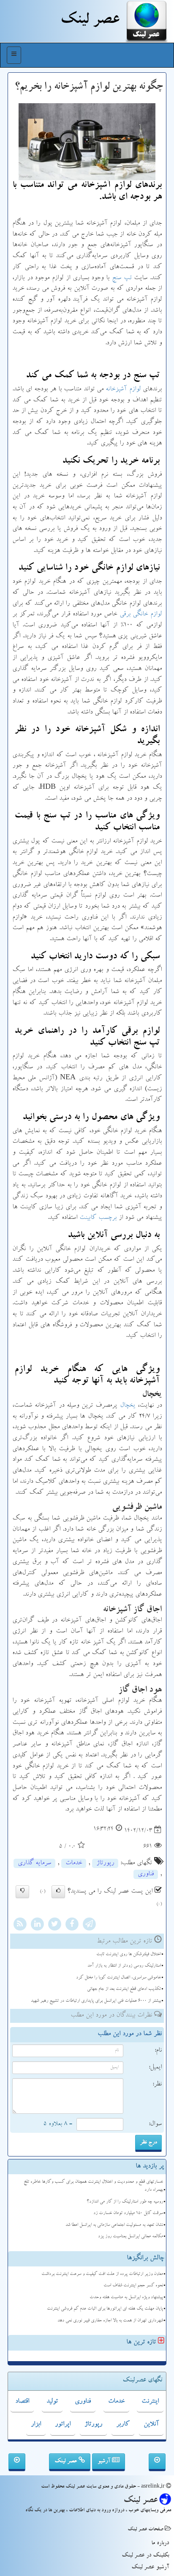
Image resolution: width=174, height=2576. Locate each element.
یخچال (128, 1406)
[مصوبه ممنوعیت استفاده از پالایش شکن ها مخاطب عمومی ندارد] (17, 2462)
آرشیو (105, 2461)
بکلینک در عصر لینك (145, 2556)
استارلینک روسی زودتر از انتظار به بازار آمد (124, 1966)
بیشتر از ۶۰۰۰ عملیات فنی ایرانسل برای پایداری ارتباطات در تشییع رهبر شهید (96, 2001)
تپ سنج (122, 278)
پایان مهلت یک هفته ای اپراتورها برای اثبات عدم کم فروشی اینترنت (105, 2309)
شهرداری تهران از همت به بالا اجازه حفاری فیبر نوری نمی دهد (110, 2321)
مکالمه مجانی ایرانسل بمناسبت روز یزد (130, 2237)
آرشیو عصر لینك (150, 2568)
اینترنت (150, 2402)
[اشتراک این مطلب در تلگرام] (89, 1925)
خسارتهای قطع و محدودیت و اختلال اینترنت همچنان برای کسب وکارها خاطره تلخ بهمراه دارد (93, 2186)
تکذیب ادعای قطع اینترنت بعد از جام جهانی (124, 1989)
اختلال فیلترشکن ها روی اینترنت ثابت (129, 1955)
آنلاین (151, 2425)
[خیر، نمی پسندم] (22, 1892)
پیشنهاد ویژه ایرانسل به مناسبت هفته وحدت (126, 2298)
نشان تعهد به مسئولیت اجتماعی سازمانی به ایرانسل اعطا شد (114, 2225)
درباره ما (160, 2543)
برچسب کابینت (98, 1218)
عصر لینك (90, 21)
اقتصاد (22, 2402)
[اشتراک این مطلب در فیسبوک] (72, 1925)
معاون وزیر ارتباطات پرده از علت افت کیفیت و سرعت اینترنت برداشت (102, 2274)
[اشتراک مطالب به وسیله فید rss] (20, 1925)
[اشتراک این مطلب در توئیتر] (54, 1925)
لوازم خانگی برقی (141, 615)
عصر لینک (67, 2461)
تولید (52, 2402)
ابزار (36, 2425)
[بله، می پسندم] (58, 1892)
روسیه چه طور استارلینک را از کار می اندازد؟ (125, 2202)
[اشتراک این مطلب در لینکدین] (37, 1925)
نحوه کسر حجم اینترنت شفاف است (133, 2286)
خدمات (74, 1863)
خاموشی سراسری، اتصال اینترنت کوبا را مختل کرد (118, 1978)
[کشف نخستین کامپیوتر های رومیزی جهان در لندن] (157, 2462)
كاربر (123, 2425)
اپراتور (63, 2425)
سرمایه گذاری (34, 1863)
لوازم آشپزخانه (123, 390)
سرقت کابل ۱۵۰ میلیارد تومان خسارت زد (128, 2213)
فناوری (146, 1874)
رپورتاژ (105, 1863)
